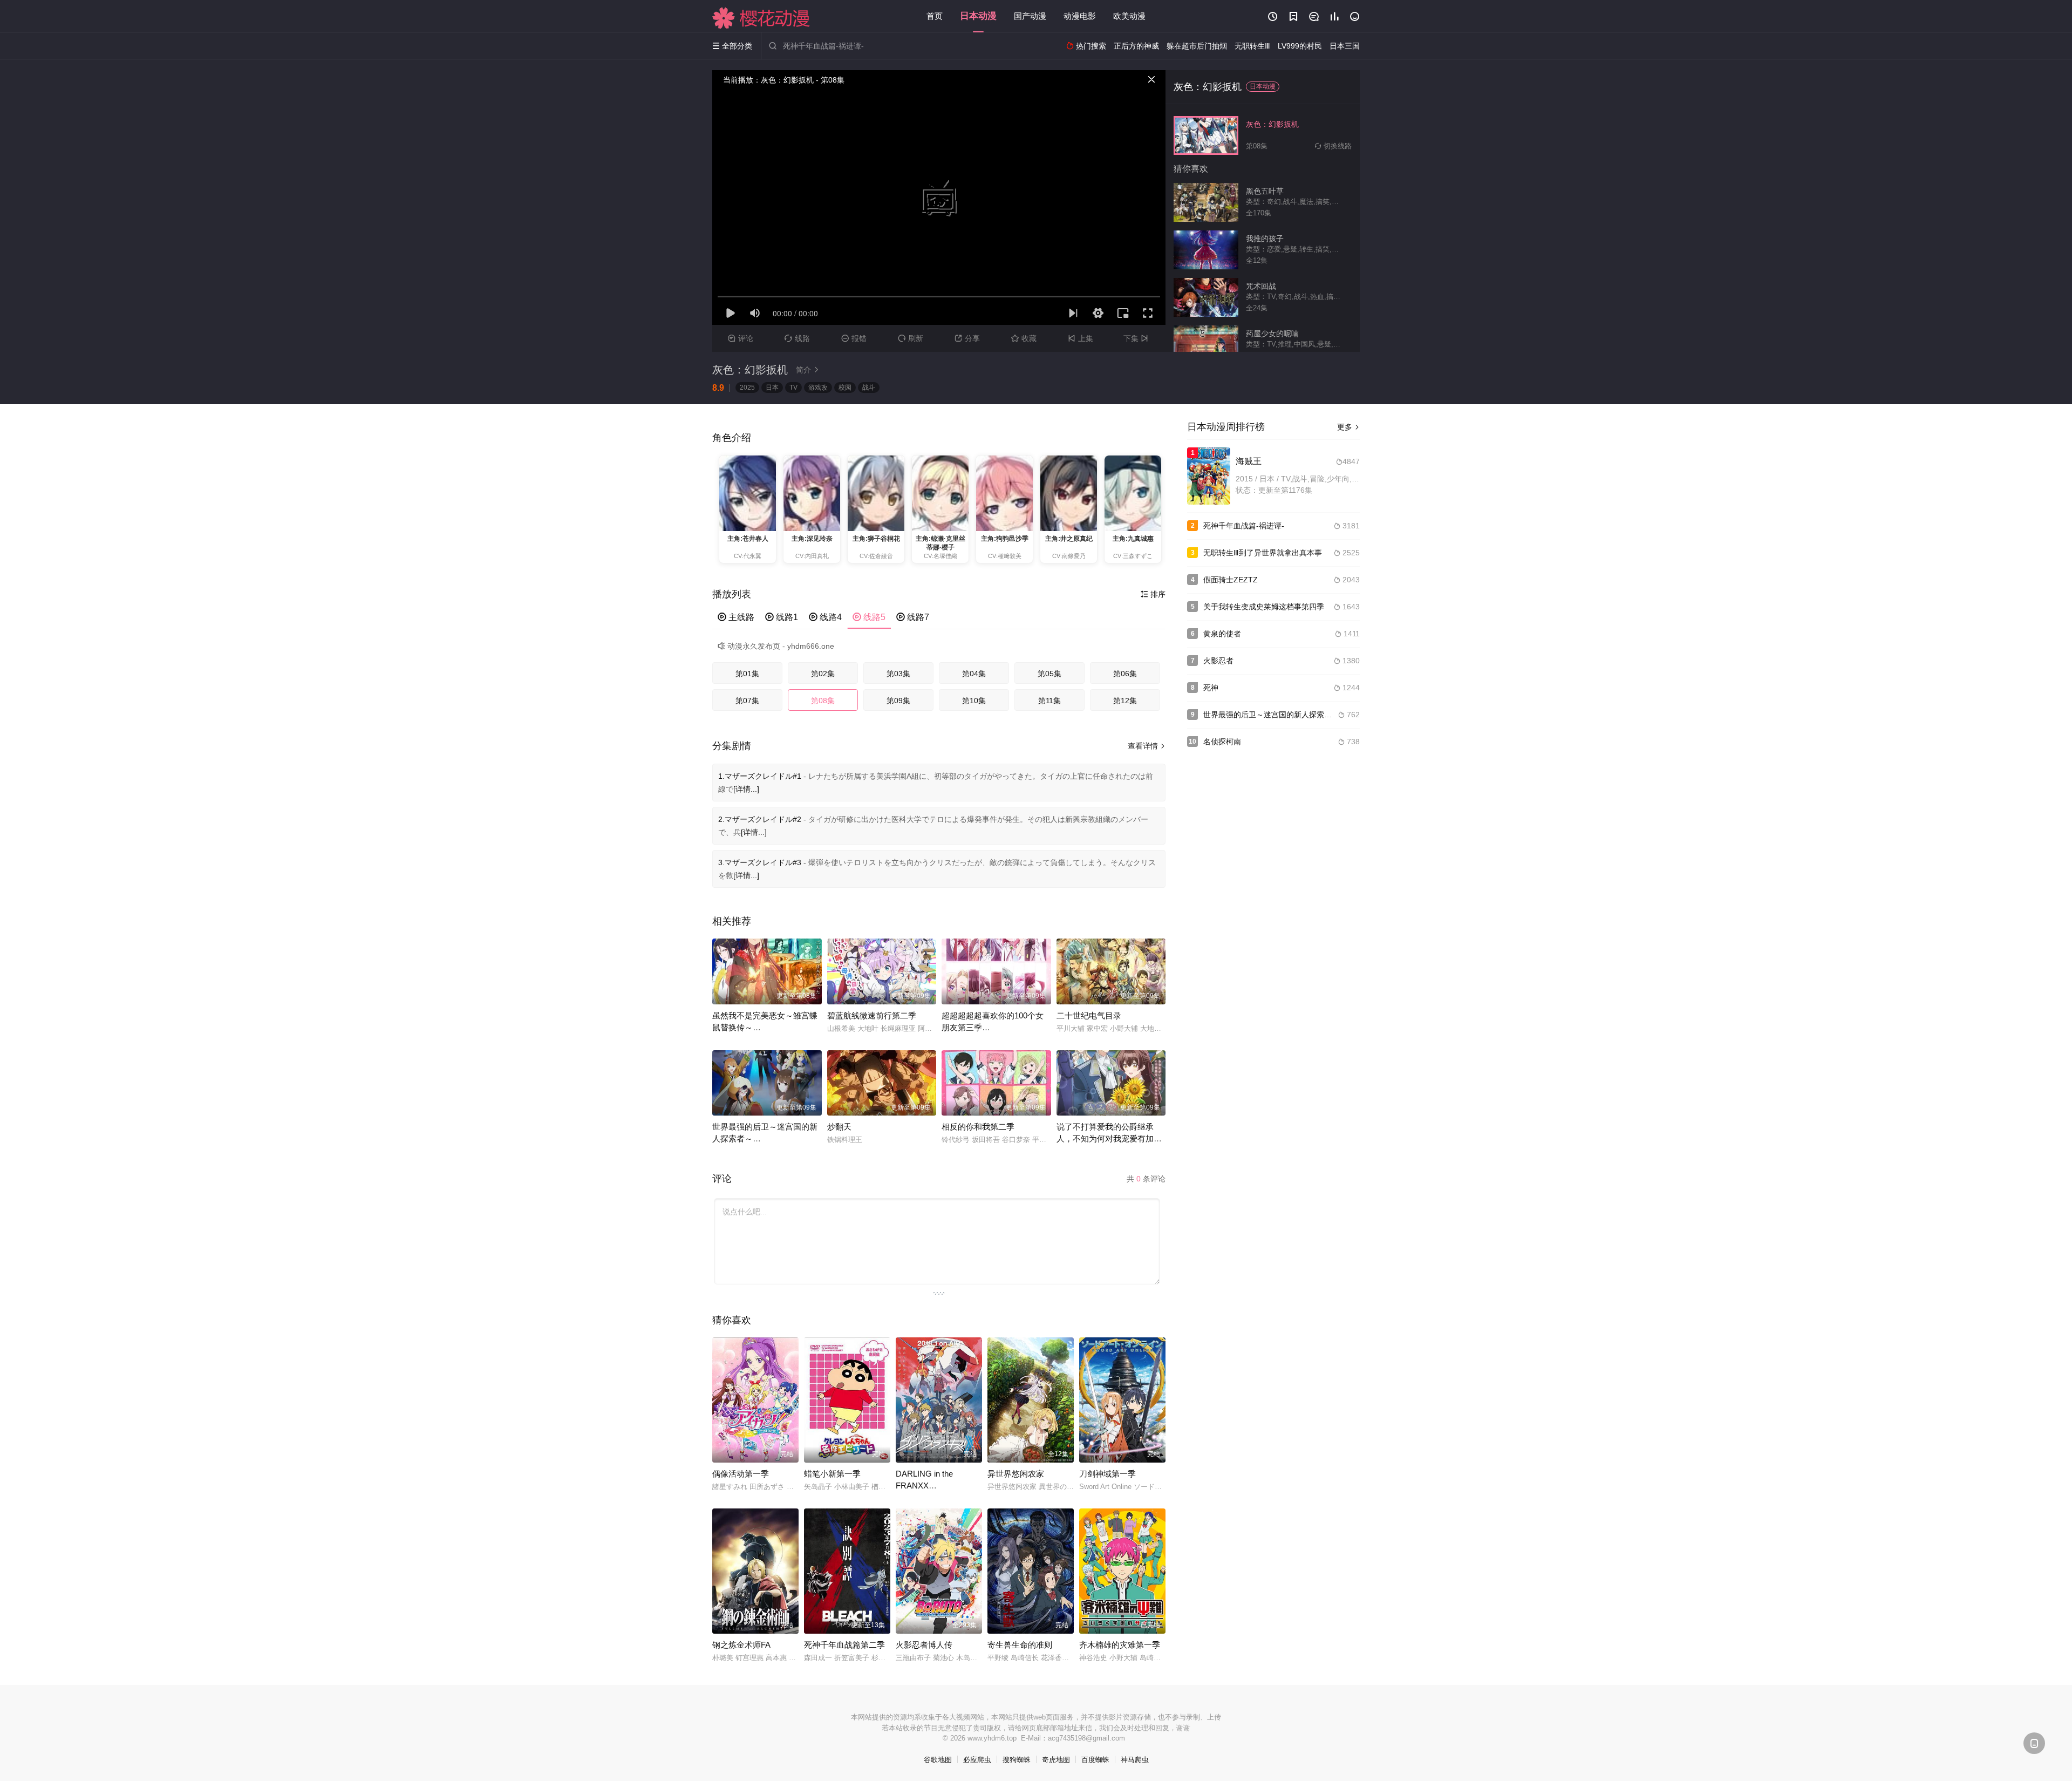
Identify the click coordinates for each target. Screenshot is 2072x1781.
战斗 (869, 388)
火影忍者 (1218, 661)
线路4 (825, 617)
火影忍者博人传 (924, 1645)
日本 (772, 388)
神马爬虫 (1135, 1760)
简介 (808, 370)
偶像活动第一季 (741, 1474)
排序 (1153, 594)
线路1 (782, 617)
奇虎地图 (1056, 1760)
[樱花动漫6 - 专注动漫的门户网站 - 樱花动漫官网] (761, 18)
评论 (741, 338)
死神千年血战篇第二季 (844, 1645)
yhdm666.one (811, 646)
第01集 (747, 674)
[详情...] (746, 789)
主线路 (736, 617)
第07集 (747, 701)
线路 (797, 338)
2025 (747, 388)
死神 (1211, 688)
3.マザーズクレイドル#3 (760, 862)
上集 (1081, 338)
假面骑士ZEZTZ (1231, 580)
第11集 (1049, 701)
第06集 (1125, 674)
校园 (845, 388)
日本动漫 (978, 16)
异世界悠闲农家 (1016, 1474)
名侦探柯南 (1222, 742)
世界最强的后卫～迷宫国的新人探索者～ (1271, 715)
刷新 (911, 338)
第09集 (898, 701)
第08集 (823, 701)
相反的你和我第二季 (978, 1127)
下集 (1136, 338)
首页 (935, 16)
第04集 (974, 674)
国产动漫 (1030, 16)
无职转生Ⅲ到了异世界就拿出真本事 (1263, 553)
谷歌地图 (938, 1760)
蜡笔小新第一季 (832, 1474)
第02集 (823, 674)
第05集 (1049, 674)
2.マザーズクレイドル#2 (760, 819)
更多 (1348, 427)
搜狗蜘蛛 (1017, 1760)
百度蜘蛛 (1095, 1760)
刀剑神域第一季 (1107, 1474)
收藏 (1024, 338)
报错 (854, 338)
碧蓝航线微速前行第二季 (872, 1015)
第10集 (974, 701)
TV (793, 388)
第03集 (898, 674)
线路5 (869, 617)
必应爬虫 (977, 1760)
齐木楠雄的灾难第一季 (1120, 1645)
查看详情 (1147, 746)
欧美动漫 (1129, 16)
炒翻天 (839, 1127)
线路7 (913, 617)
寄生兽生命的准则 (1020, 1645)
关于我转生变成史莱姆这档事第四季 (1264, 607)
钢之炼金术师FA (741, 1645)
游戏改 (818, 388)
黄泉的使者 (1222, 634)
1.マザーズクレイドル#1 (760, 776)
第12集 (1125, 701)
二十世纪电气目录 (1089, 1015)
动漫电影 (1080, 16)
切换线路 (1333, 146)
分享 (967, 338)
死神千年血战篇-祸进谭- (1244, 526)
